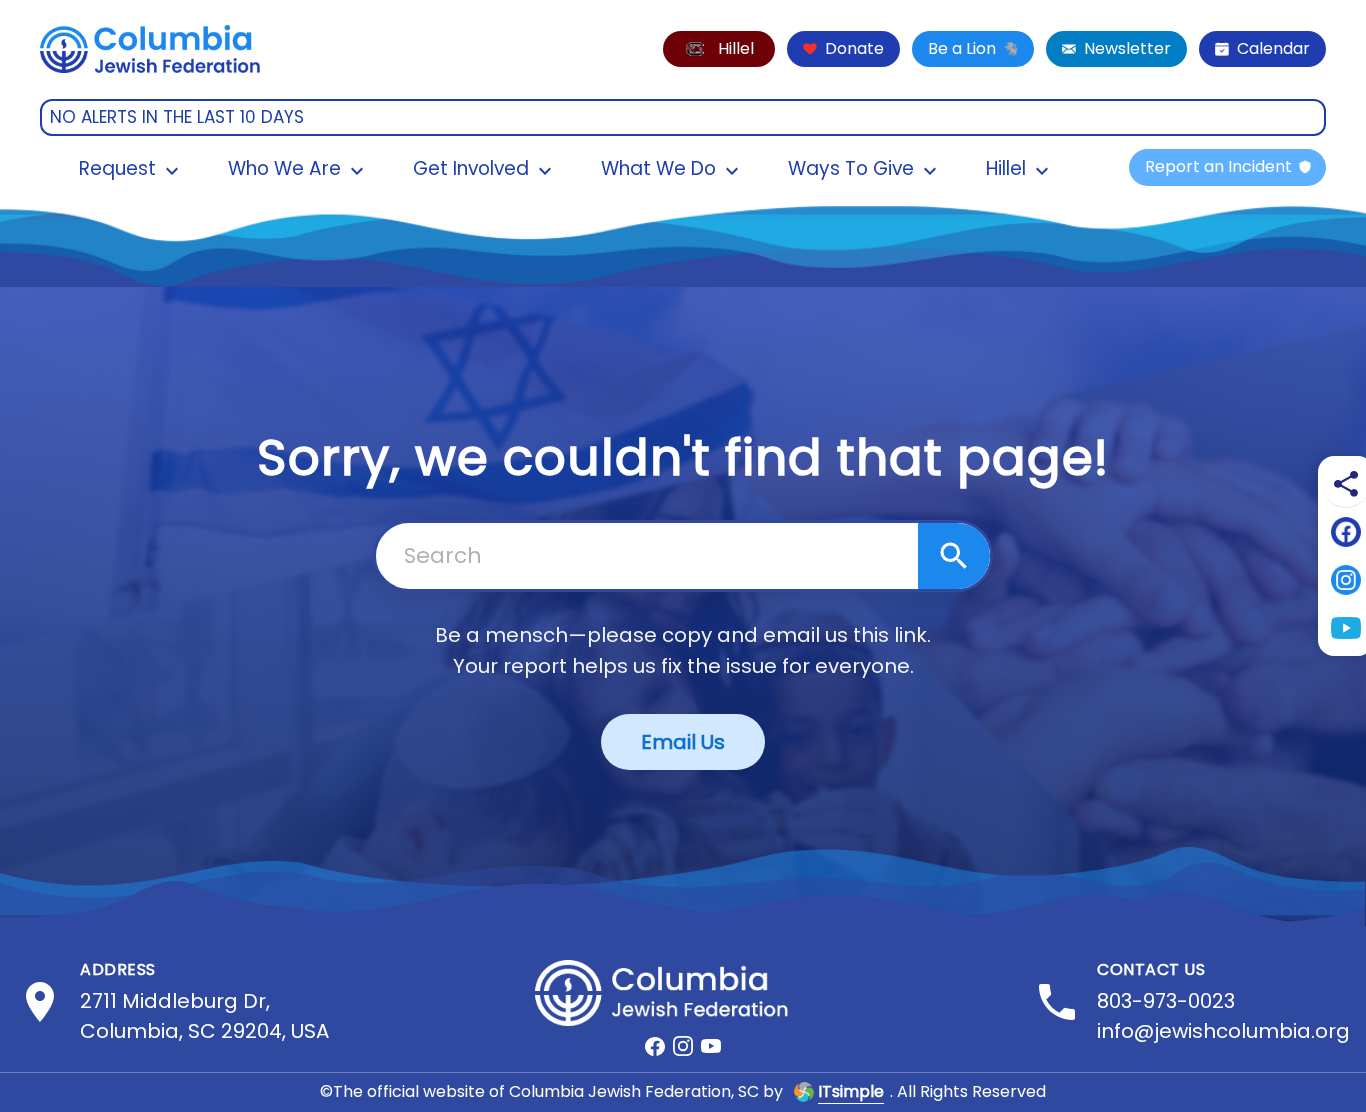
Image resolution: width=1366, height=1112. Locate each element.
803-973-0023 (1166, 1001)
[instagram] (683, 1046)
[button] (719, 49)
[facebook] (655, 1046)
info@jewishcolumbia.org (1223, 1031)
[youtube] (711, 1046)
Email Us (683, 742)
